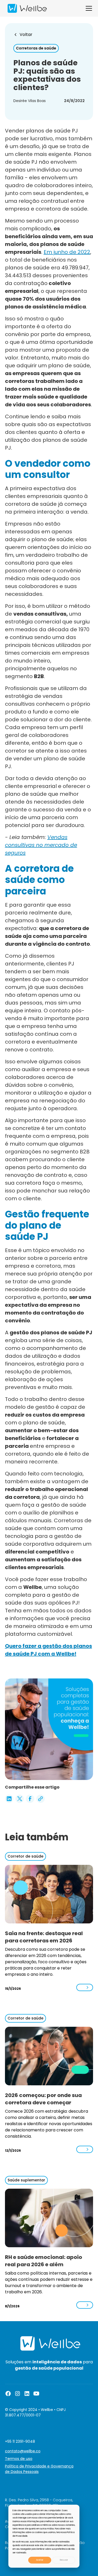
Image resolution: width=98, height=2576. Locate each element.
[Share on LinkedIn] (9, 1799)
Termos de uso (19, 2459)
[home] (26, 8)
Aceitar (40, 2560)
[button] (88, 8)
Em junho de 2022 (67, 252)
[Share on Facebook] (30, 1799)
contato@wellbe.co (23, 2451)
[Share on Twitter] (20, 1799)
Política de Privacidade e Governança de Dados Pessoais (39, 2469)
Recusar (64, 2560)
